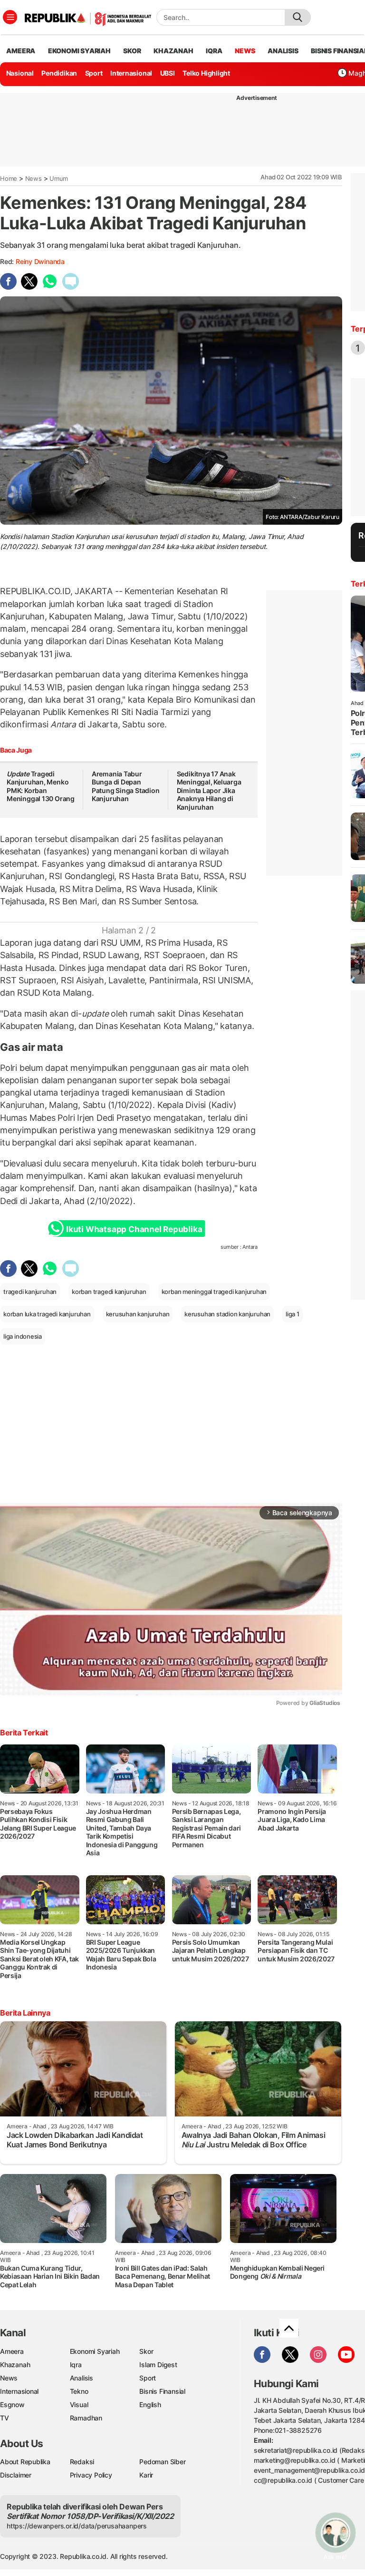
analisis (283, 51)
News (34, 178)
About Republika (25, 2462)
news (245, 51)
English (150, 2405)
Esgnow (12, 2405)
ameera (21, 51)
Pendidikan (59, 73)
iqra (214, 51)
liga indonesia (23, 1336)
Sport (94, 73)
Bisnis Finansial (162, 2391)
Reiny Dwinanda (40, 261)
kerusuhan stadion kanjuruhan (227, 1314)
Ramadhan (86, 2418)
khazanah (173, 51)
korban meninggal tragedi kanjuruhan (214, 1292)
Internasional (131, 73)
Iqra (76, 2365)
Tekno (79, 2391)
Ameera (12, 2351)
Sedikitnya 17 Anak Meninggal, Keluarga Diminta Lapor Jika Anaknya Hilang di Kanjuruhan (209, 790)
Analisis (82, 2378)
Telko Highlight (206, 73)
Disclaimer (16, 2475)
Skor (146, 2351)
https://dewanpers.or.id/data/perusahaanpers (77, 2526)
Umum (59, 178)
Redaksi (82, 2462)
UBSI (168, 73)
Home (9, 178)
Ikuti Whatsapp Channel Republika (134, 1229)
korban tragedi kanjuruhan (109, 1292)
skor (132, 51)
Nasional (20, 73)
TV (5, 2418)
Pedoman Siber (162, 2462)
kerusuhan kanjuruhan (138, 1314)
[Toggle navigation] (10, 17)
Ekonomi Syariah (79, 51)
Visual (79, 2405)
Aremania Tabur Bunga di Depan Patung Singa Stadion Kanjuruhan (126, 786)
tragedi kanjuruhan (30, 1292)
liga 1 (293, 1314)
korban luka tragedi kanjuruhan (47, 1314)
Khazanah (15, 2365)
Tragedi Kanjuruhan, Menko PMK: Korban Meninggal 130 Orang (41, 786)
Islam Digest (158, 2365)
